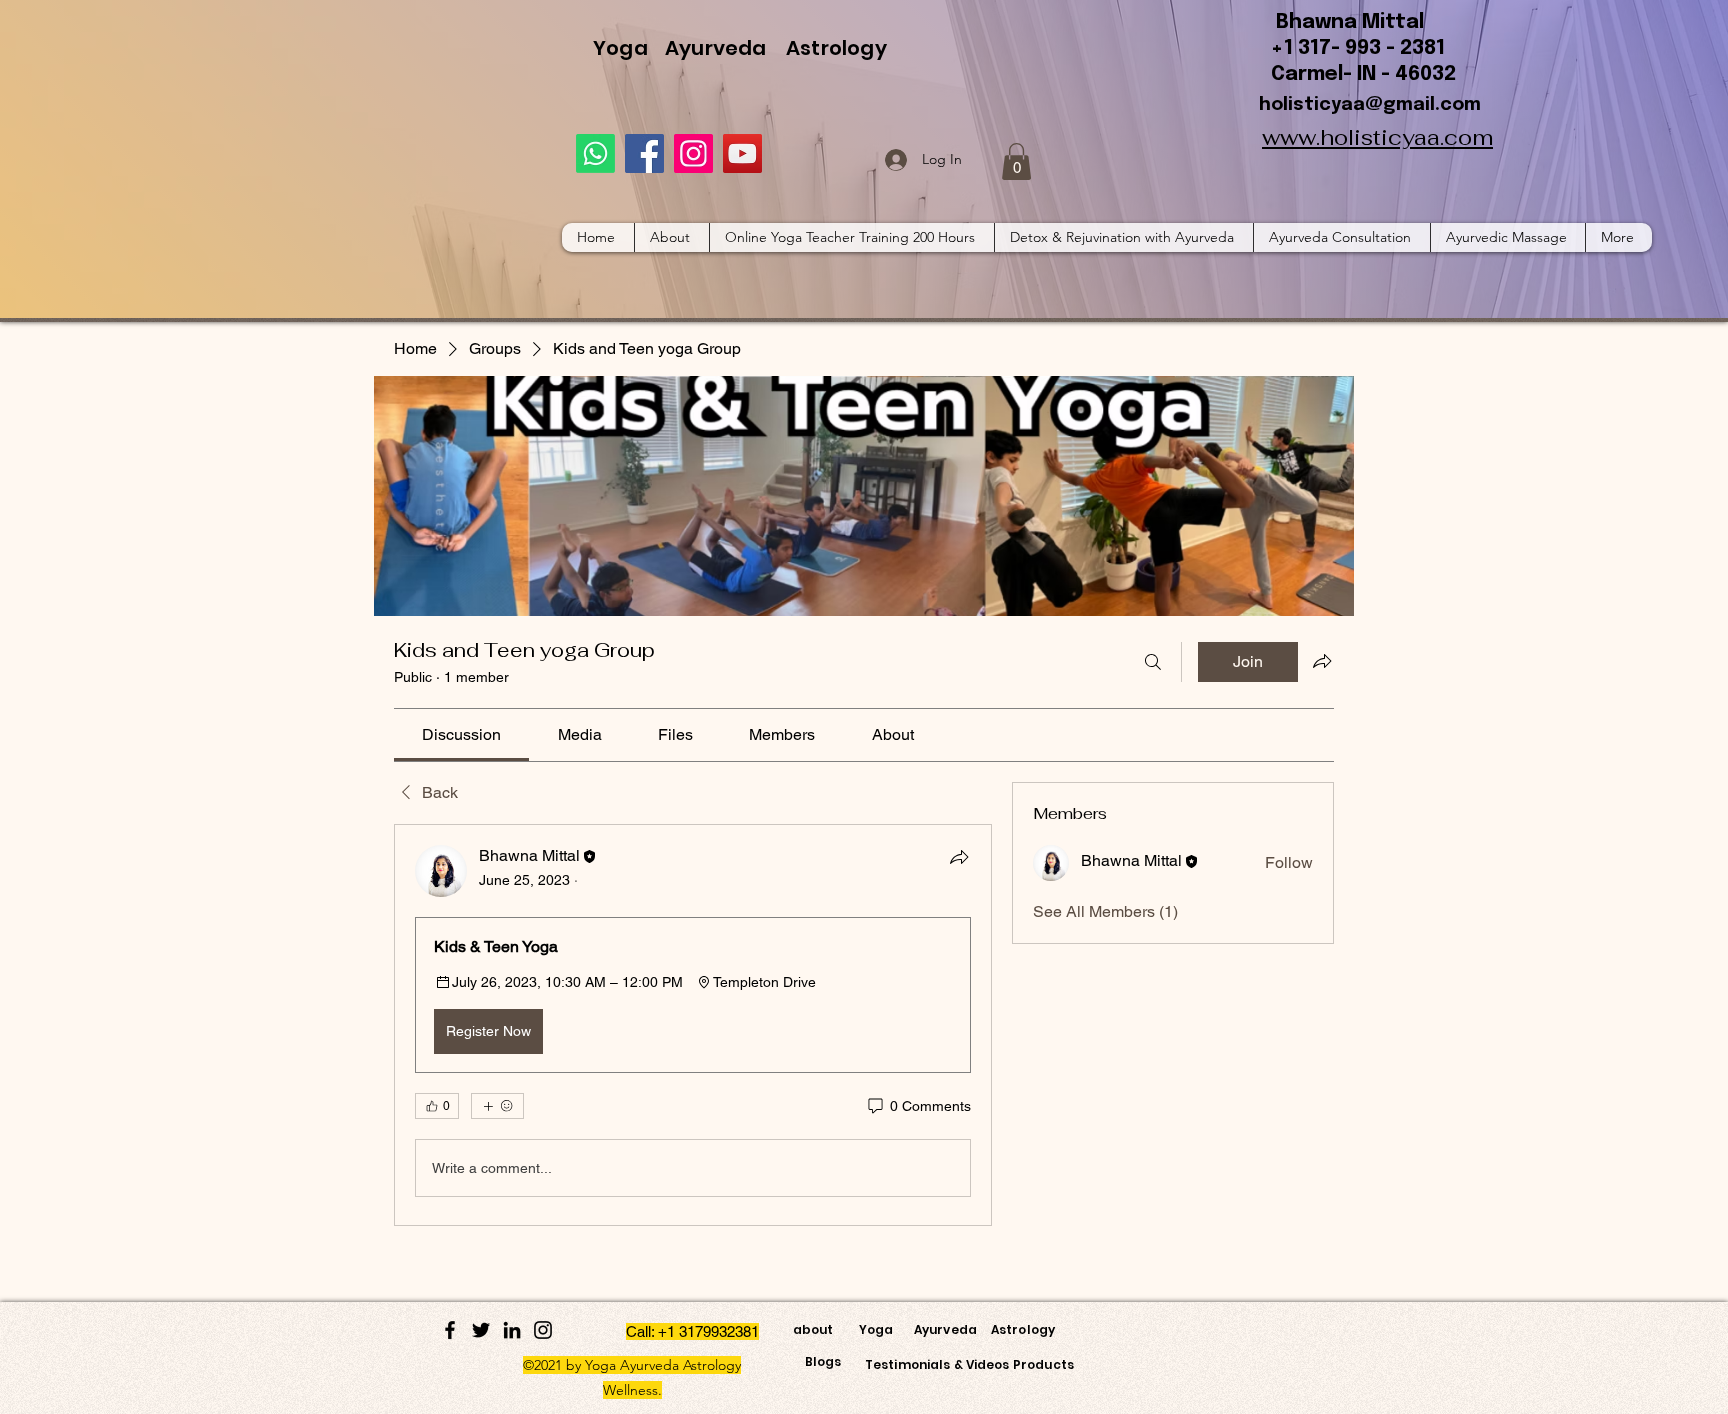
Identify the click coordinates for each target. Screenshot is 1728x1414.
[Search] (1153, 662)
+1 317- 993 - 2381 (1358, 48)
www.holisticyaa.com (1377, 137)
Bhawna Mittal (1350, 22)
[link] (461, 734)
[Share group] (1322, 661)
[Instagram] (693, 153)
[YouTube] (742, 153)
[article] (693, 1025)
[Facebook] (644, 153)
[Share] (959, 857)
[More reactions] (497, 1106)
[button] (1016, 161)
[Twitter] (481, 1330)
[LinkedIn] (512, 1330)
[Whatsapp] (595, 153)
